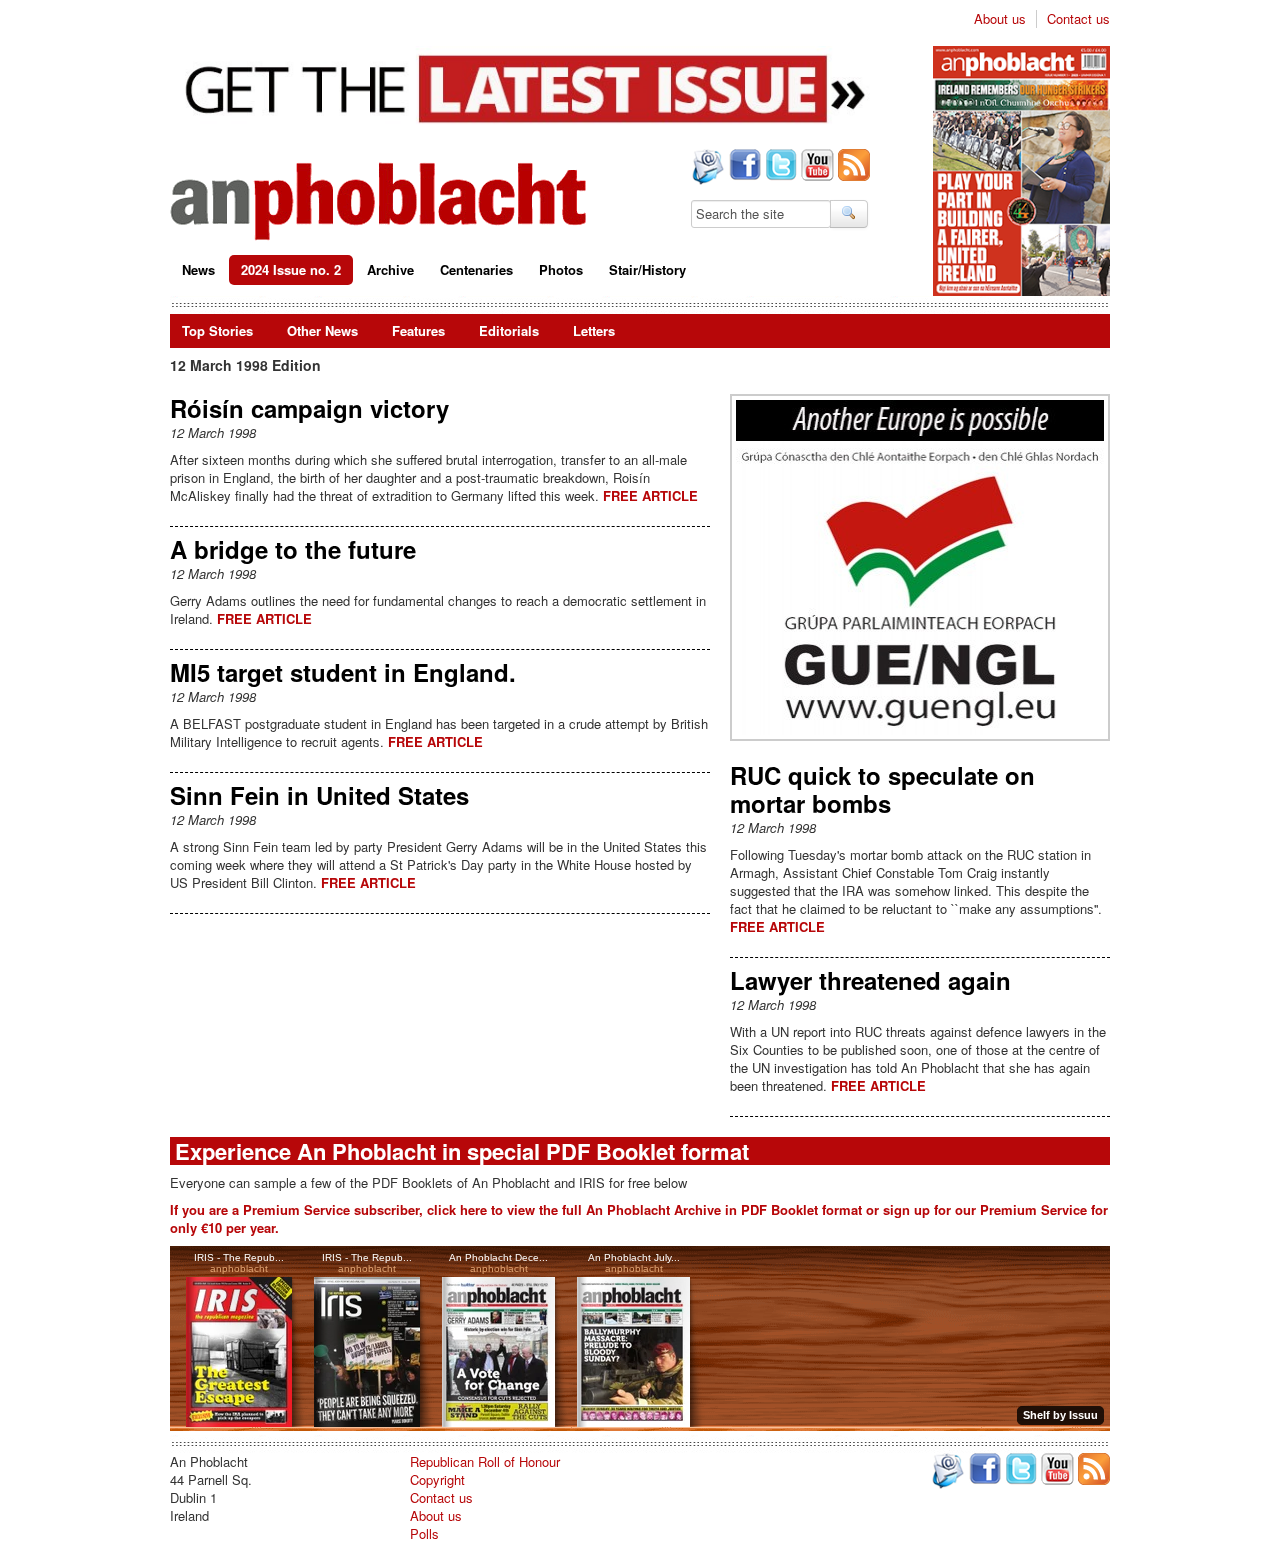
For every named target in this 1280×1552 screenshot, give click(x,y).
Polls (424, 1533)
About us (1000, 19)
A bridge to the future (293, 549)
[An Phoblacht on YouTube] (815, 167)
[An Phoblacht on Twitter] (779, 167)
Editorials (509, 330)
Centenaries (476, 269)
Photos (561, 269)
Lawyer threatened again (870, 980)
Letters (594, 330)
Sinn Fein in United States (319, 795)
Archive (390, 269)
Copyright (437, 1479)
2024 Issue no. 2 (291, 269)
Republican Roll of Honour (485, 1461)
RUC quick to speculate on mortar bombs (882, 789)
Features (418, 330)
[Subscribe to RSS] (852, 167)
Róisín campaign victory (309, 408)
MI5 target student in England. (343, 672)
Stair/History (647, 269)
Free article (650, 495)
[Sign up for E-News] (706, 169)
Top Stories (217, 330)
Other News (322, 330)
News (198, 269)
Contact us (1078, 19)
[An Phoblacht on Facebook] (743, 167)
